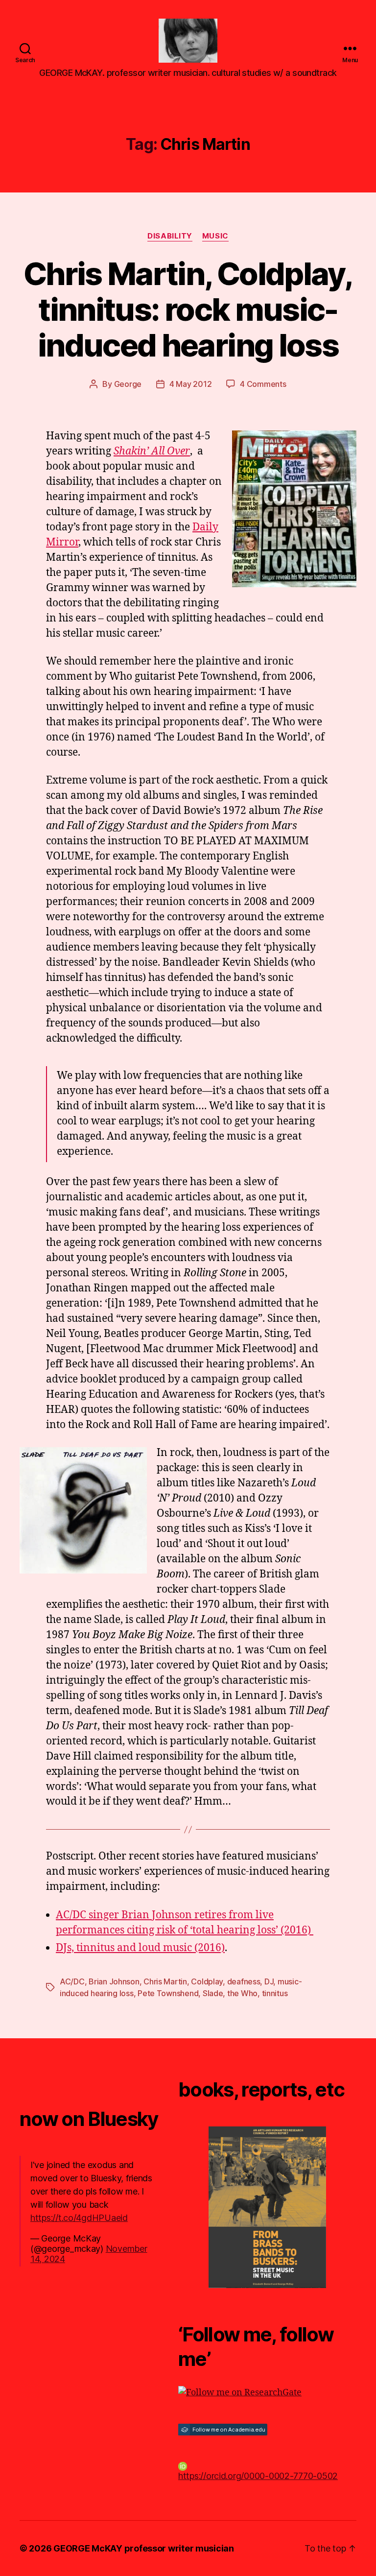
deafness (244, 1981)
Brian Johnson (114, 1981)
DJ (269, 1981)
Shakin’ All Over (152, 451)
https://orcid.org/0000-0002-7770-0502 (258, 2476)
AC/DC (72, 1981)
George (128, 384)
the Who (242, 1993)
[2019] (267, 2207)
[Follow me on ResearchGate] (267, 2393)
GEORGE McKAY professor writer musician (144, 2548)
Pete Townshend (168, 1993)
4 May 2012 (190, 384)
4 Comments (263, 384)
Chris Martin (165, 1981)
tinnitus (275, 1993)
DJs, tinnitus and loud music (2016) (140, 1948)
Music (215, 236)
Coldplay (207, 1981)
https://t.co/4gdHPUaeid (79, 2218)
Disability (170, 236)
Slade (213, 1993)
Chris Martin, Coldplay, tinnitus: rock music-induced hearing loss (188, 309)
